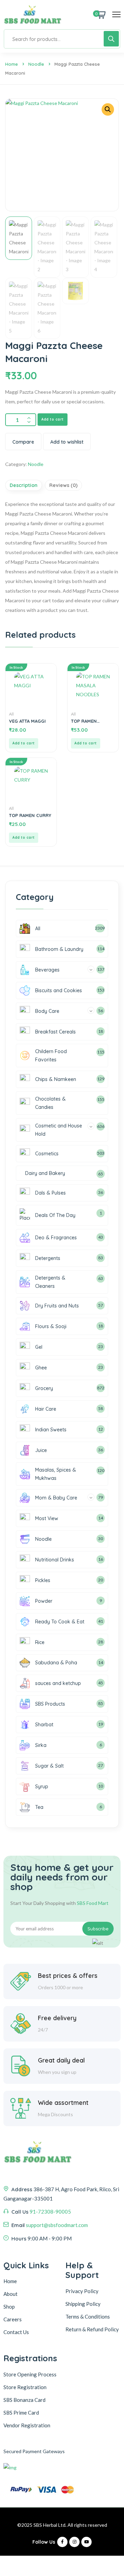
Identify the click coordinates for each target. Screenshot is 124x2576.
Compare (23, 442)
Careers (13, 2319)
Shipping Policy (83, 2304)
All (11, 714)
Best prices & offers (68, 1976)
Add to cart (53, 419)
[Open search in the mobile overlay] (62, 39)
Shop (9, 2307)
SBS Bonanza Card (24, 2400)
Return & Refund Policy (92, 2329)
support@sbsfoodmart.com (57, 2225)
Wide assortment (63, 2103)
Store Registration (25, 2387)
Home (12, 64)
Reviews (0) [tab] (63, 485)
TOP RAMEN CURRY (30, 815)
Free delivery (57, 2018)
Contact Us (16, 2332)
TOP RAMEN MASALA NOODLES (91, 721)
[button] (108, 109)
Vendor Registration (27, 2425)
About (11, 2294)
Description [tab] (24, 485)
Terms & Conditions (88, 2317)
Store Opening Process (30, 2374)
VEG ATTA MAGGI (27, 721)
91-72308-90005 (50, 2212)
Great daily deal (61, 2060)
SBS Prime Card (21, 2413)
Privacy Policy (82, 2291)
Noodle (36, 64)
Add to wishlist (67, 442)
